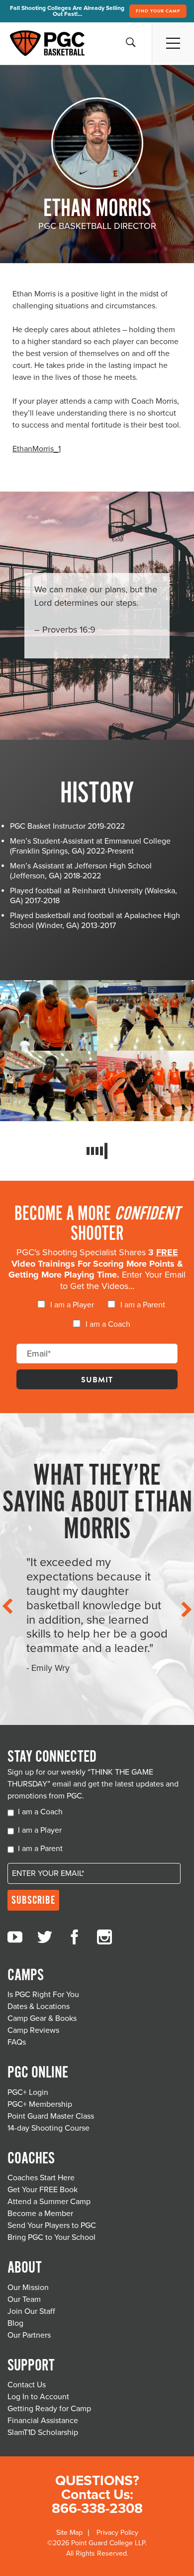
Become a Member (40, 2214)
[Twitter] (45, 1937)
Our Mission (28, 2288)
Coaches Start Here (41, 2178)
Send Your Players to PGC (52, 2225)
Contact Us (27, 2385)
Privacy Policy (117, 2533)
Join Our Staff (31, 2311)
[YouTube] (15, 1937)
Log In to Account (38, 2397)
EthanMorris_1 (37, 449)
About (24, 2268)
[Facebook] (75, 1937)
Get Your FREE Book (43, 2190)
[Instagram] (104, 1937)
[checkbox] (97, 1318)
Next (188, 1609)
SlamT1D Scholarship (43, 2433)
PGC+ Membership (40, 2104)
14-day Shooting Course (48, 2128)
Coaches (31, 2159)
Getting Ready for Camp (49, 2409)
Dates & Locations (39, 2006)
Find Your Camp (158, 11)
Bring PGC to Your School (51, 2237)
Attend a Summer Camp (49, 2202)
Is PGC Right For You (43, 1995)
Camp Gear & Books (42, 2018)
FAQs (17, 2042)
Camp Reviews (33, 2030)
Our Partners (29, 2335)
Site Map (69, 2533)
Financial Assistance (43, 2421)
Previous (6, 1606)
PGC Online (38, 2073)
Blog (15, 2323)
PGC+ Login (28, 2092)
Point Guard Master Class (51, 2116)
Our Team (24, 2299)
